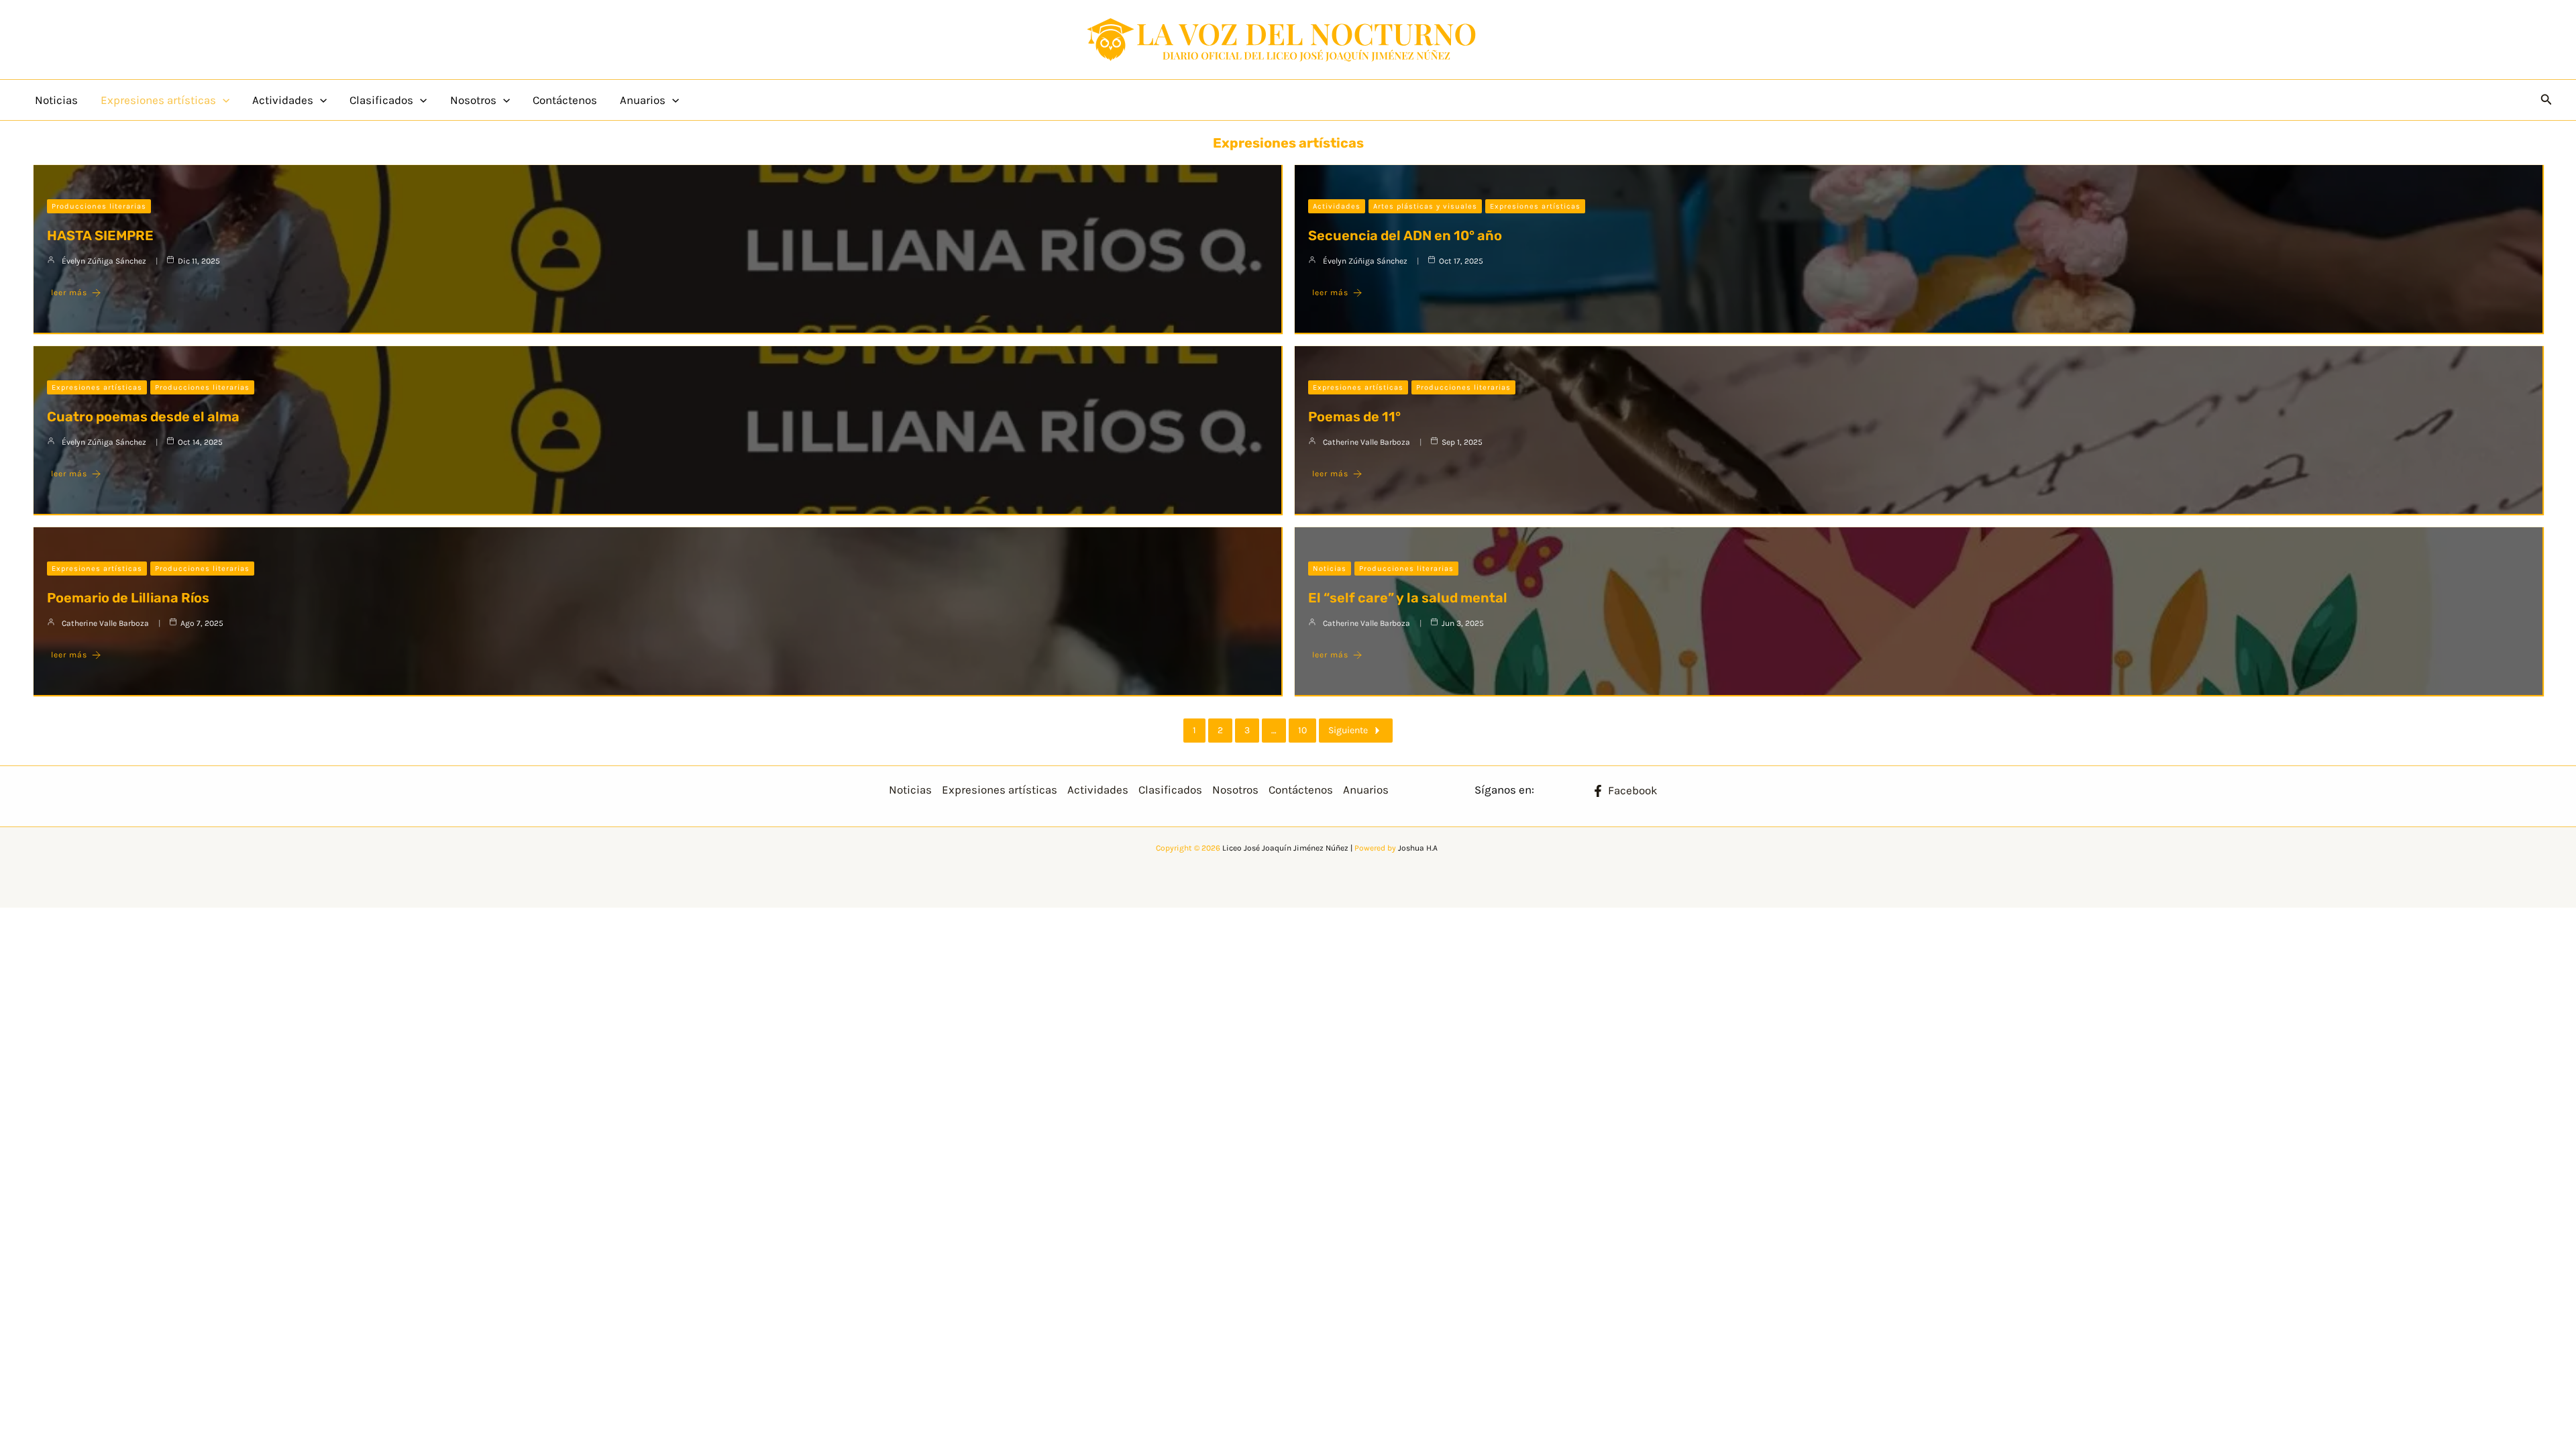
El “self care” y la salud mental (1408, 598)
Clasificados (381, 100)
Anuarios (643, 100)
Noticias (56, 100)
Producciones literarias (99, 206)
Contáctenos (565, 100)
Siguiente (1348, 730)
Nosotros (473, 100)
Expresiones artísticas (158, 100)
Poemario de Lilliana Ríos (128, 598)
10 (1302, 730)
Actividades (283, 100)
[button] (223, 100)
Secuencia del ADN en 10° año (1405, 235)
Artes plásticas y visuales (1425, 206)
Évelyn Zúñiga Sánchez (104, 261)
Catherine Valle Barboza (1366, 442)
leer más (69, 292)
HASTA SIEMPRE (100, 235)
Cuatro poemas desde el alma (143, 417)
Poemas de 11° (1354, 417)
